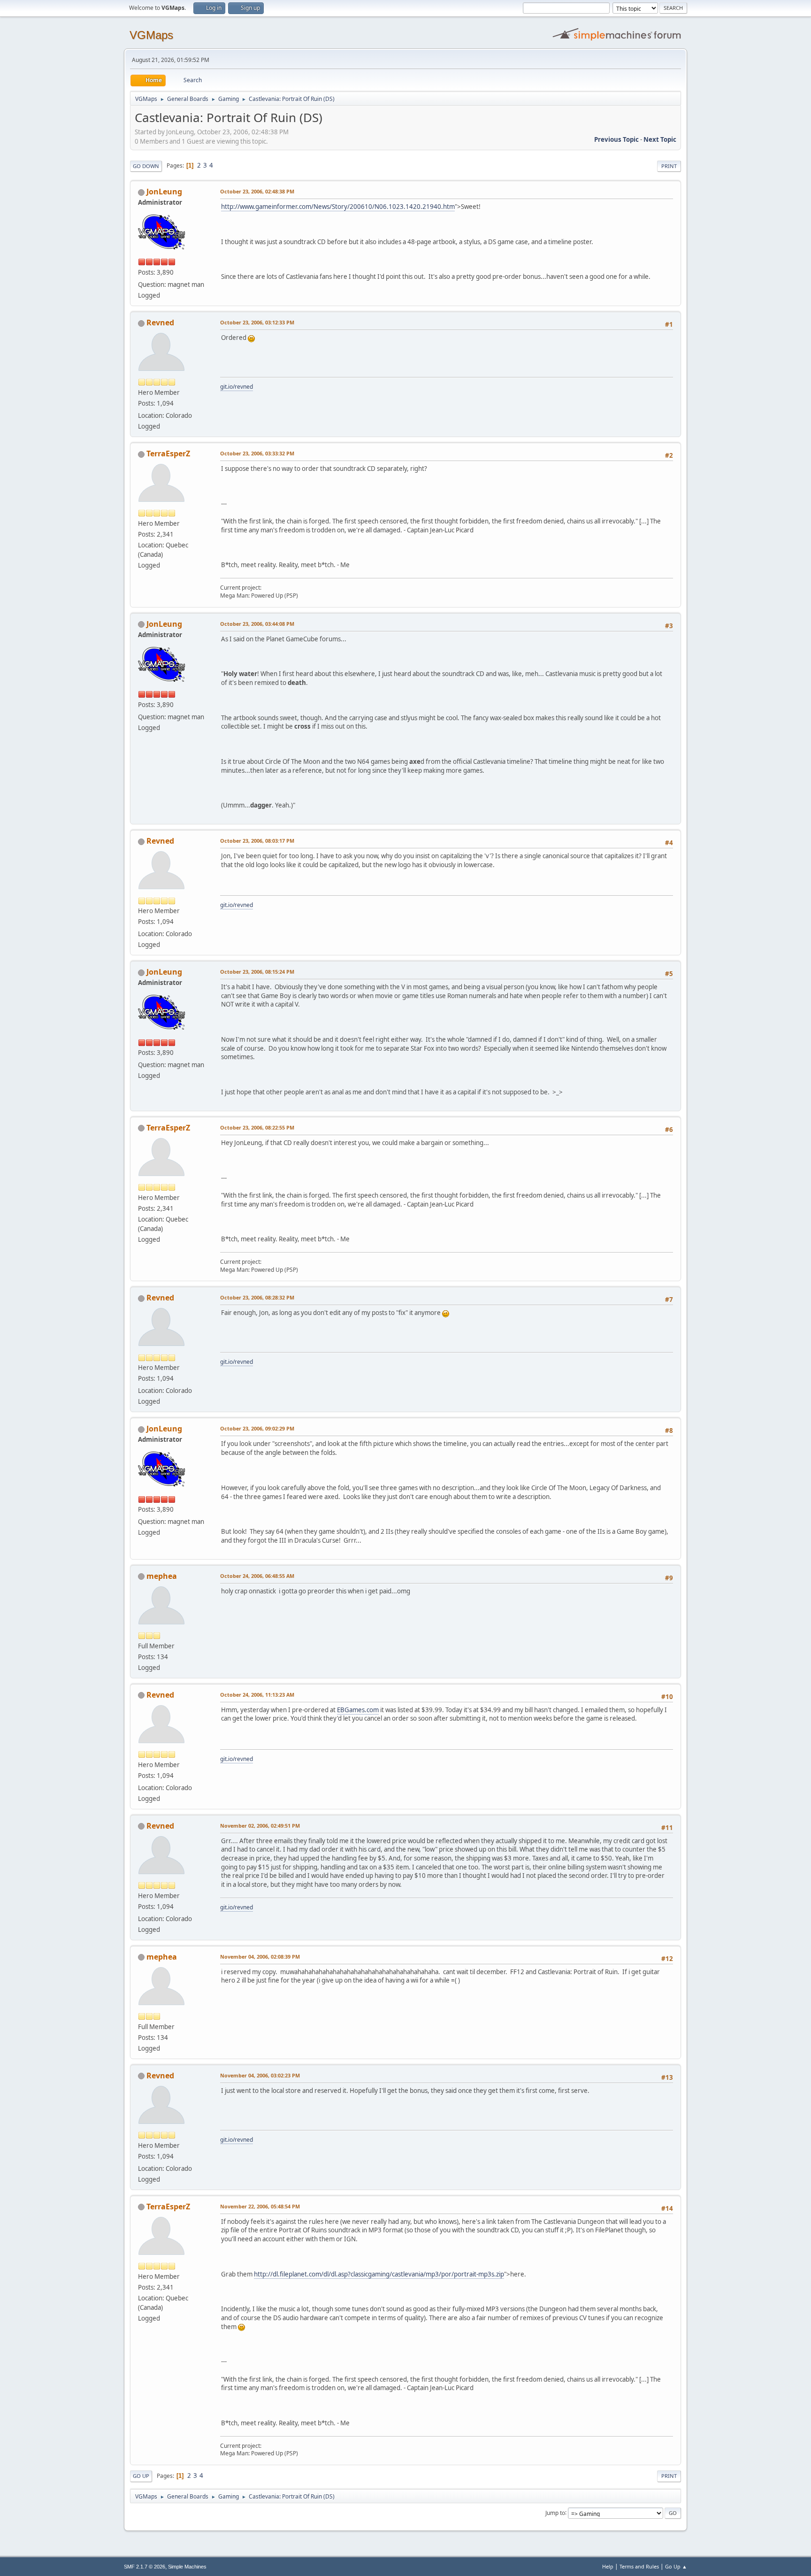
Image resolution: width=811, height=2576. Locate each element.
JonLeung (164, 192)
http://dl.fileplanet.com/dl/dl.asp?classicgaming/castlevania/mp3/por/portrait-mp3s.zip (379, 2274)
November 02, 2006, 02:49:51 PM (260, 1826)
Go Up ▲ (676, 2566)
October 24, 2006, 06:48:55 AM (257, 1576)
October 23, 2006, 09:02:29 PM (257, 1428)
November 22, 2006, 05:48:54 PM (260, 2206)
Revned (160, 323)
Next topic (660, 139)
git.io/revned (237, 387)
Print (669, 166)
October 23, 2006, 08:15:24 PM (257, 972)
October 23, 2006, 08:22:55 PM (257, 1127)
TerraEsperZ (168, 454)
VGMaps (151, 35)
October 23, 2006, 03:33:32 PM (257, 453)
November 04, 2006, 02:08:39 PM (260, 1957)
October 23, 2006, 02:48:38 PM (257, 191)
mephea (162, 1576)
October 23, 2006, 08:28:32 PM (257, 1297)
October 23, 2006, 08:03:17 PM (257, 841)
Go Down (146, 166)
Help (608, 2566)
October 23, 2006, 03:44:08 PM (257, 624)
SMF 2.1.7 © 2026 (145, 2567)
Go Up (141, 2476)
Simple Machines (187, 2567)
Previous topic (616, 139)
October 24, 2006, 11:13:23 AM (257, 1695)
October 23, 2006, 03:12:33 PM (257, 322)
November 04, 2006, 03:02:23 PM (260, 2075)
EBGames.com (358, 1710)
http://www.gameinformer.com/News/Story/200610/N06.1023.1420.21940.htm (338, 207)
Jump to (555, 2512)
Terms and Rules (639, 2566)
